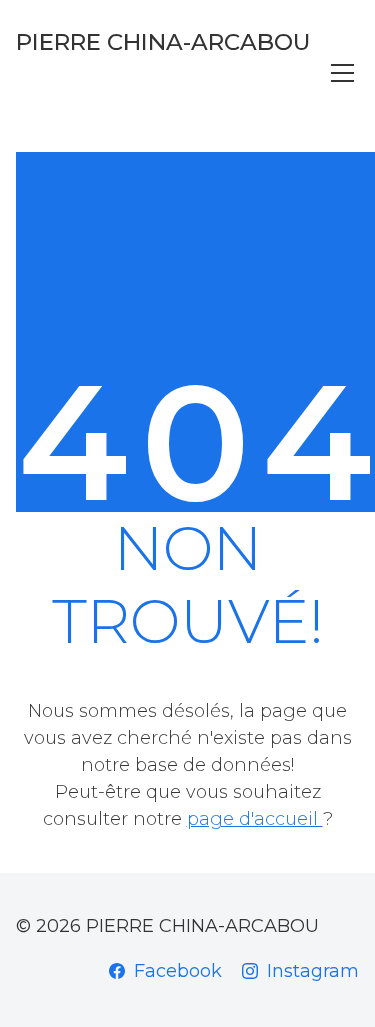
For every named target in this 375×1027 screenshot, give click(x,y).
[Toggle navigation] (342, 73)
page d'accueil (255, 819)
